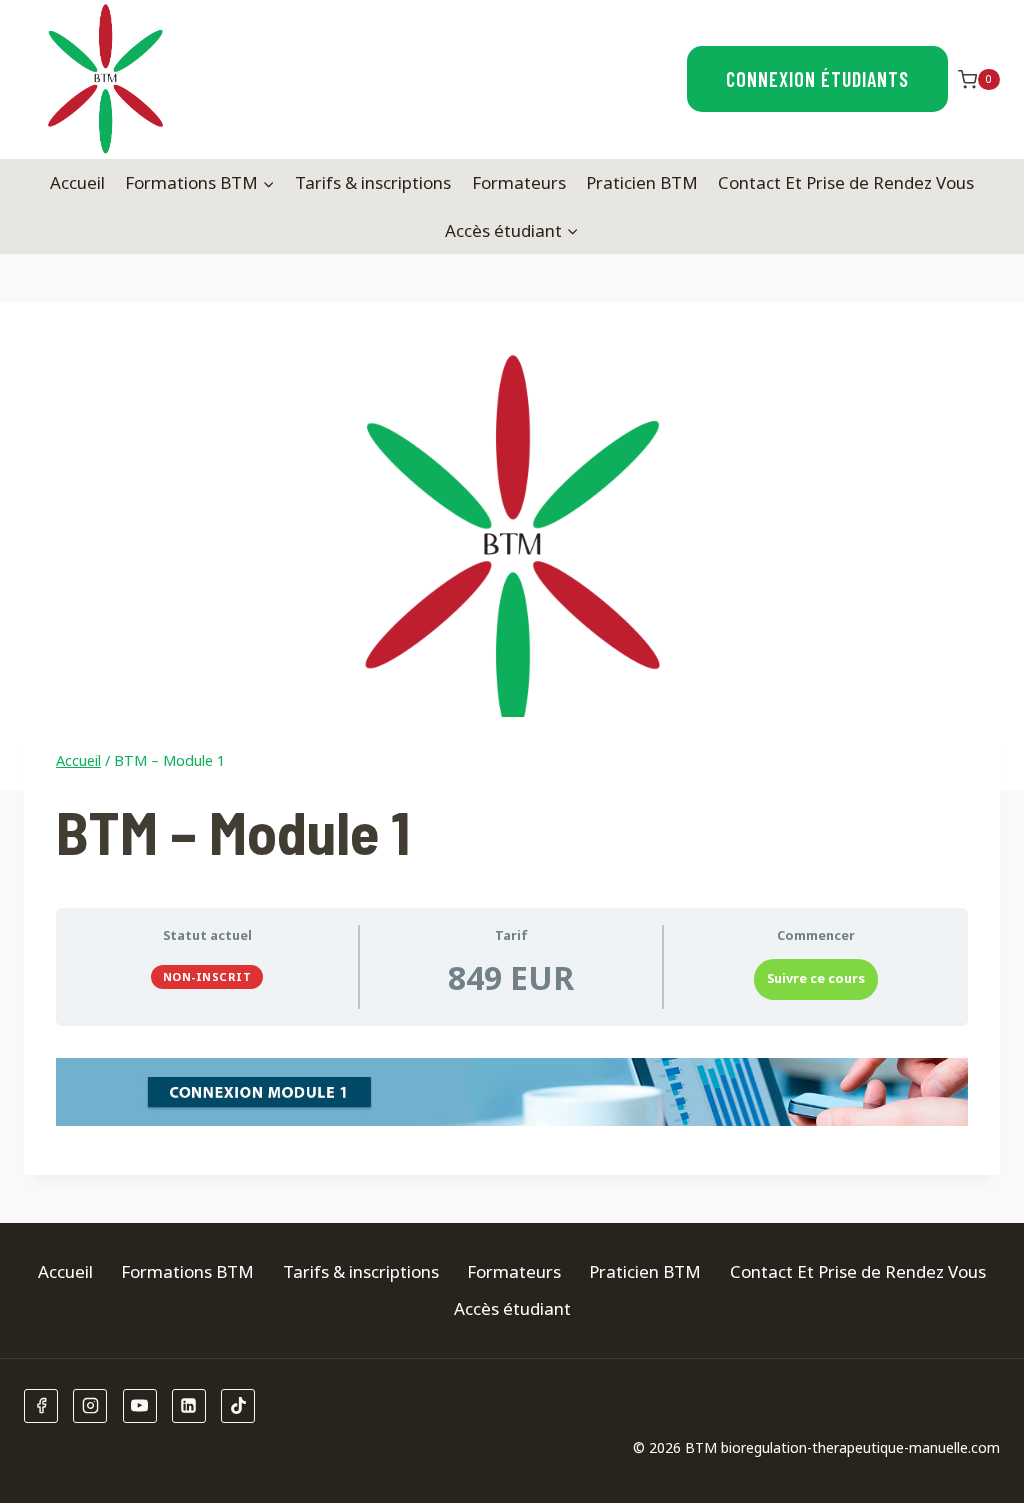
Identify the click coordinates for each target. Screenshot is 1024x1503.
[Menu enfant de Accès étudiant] (512, 230)
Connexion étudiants (817, 79)
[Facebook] (41, 1406)
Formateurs (519, 182)
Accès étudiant (512, 1308)
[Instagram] (90, 1406)
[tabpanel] (512, 1092)
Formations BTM (187, 1271)
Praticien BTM (642, 182)
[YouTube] (140, 1406)
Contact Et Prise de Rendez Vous (846, 182)
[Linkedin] (189, 1406)
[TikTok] (238, 1406)
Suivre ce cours (816, 978)
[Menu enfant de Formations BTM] (200, 183)
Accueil (77, 182)
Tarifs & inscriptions (373, 182)
